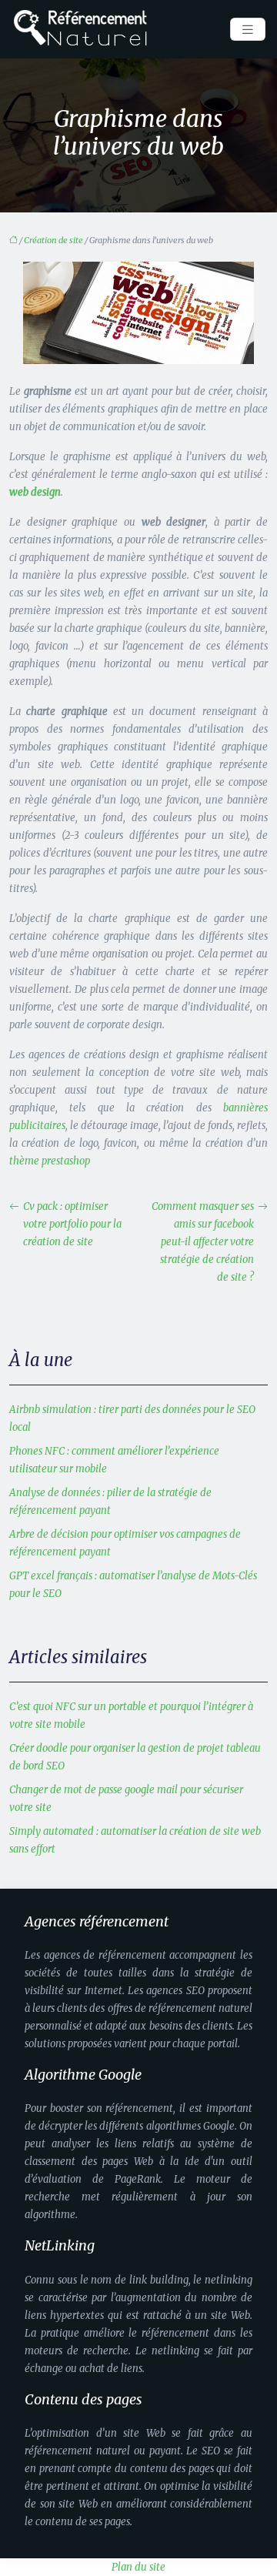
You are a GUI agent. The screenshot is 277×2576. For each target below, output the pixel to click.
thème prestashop (50, 1161)
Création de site (53, 240)
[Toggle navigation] (248, 30)
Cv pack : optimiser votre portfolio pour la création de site (72, 1224)
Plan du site (138, 2567)
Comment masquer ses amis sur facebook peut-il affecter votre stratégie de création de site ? (203, 1242)
